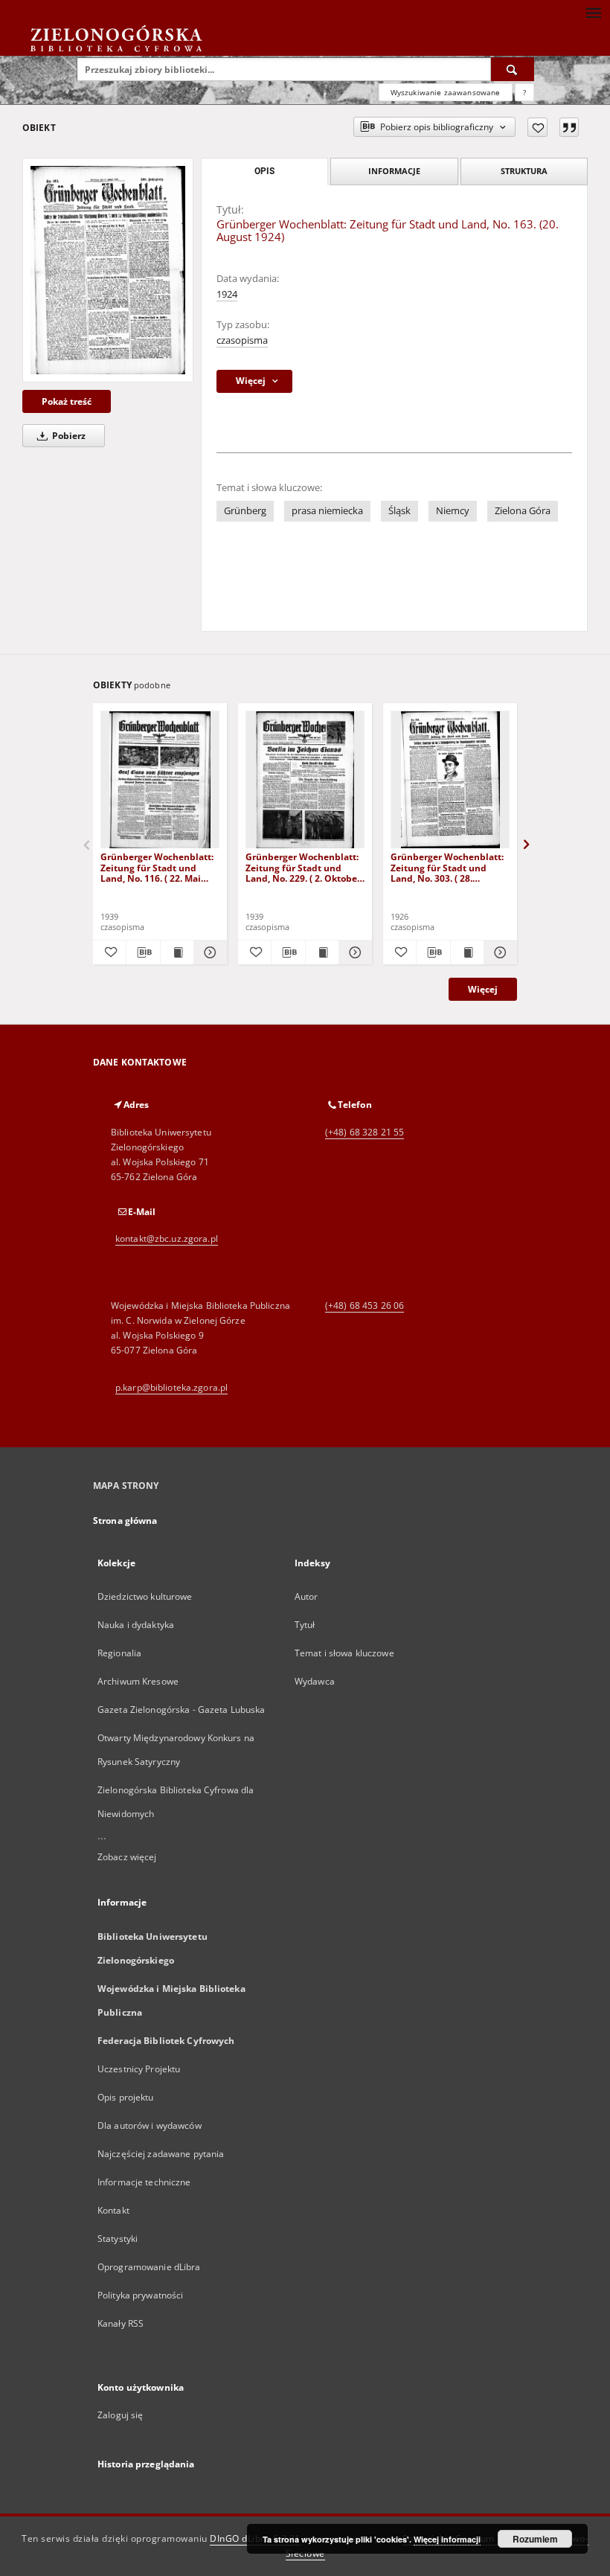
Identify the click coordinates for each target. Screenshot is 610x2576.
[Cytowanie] (569, 127)
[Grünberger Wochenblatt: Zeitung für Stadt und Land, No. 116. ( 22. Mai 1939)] (160, 780)
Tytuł (305, 1625)
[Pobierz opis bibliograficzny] (143, 952)
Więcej (483, 989)
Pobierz (68, 436)
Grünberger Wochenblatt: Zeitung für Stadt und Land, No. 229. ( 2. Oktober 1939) (303, 867)
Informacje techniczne (144, 2182)
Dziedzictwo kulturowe (145, 1596)
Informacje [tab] (394, 171)
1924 (227, 294)
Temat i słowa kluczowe (344, 1653)
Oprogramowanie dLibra (149, 2267)
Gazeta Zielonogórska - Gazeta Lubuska (181, 1710)
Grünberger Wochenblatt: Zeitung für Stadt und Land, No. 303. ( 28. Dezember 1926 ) (447, 867)
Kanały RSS (121, 2323)
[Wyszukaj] (513, 69)
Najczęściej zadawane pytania (161, 2154)
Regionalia (119, 1653)
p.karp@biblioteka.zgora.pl (171, 1387)
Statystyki (118, 2239)
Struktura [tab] (524, 171)
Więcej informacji (447, 2539)
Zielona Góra (523, 511)
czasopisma (242, 340)
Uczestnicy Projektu (139, 2069)
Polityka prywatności (140, 2295)
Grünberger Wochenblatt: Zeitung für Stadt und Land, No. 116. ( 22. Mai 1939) (157, 867)
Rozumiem (535, 2539)
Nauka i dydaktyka (136, 1625)
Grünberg (245, 511)
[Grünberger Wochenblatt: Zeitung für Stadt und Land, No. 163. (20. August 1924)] (108, 270)
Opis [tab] (264, 171)
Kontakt (113, 2210)
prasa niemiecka (327, 511)
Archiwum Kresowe (138, 1681)
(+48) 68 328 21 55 (365, 1132)
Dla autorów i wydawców (150, 2125)
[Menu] (593, 12)
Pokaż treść (67, 401)
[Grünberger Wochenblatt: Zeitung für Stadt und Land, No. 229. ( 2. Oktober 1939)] (305, 780)
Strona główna (125, 1521)
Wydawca (315, 1681)
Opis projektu (126, 2097)
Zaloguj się (121, 2415)
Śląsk (399, 511)
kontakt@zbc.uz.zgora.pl (167, 1239)
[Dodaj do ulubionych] (537, 127)
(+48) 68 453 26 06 (365, 1305)
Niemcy (453, 511)
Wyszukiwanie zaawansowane (446, 92)
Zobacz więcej (127, 1857)
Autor (306, 1596)
